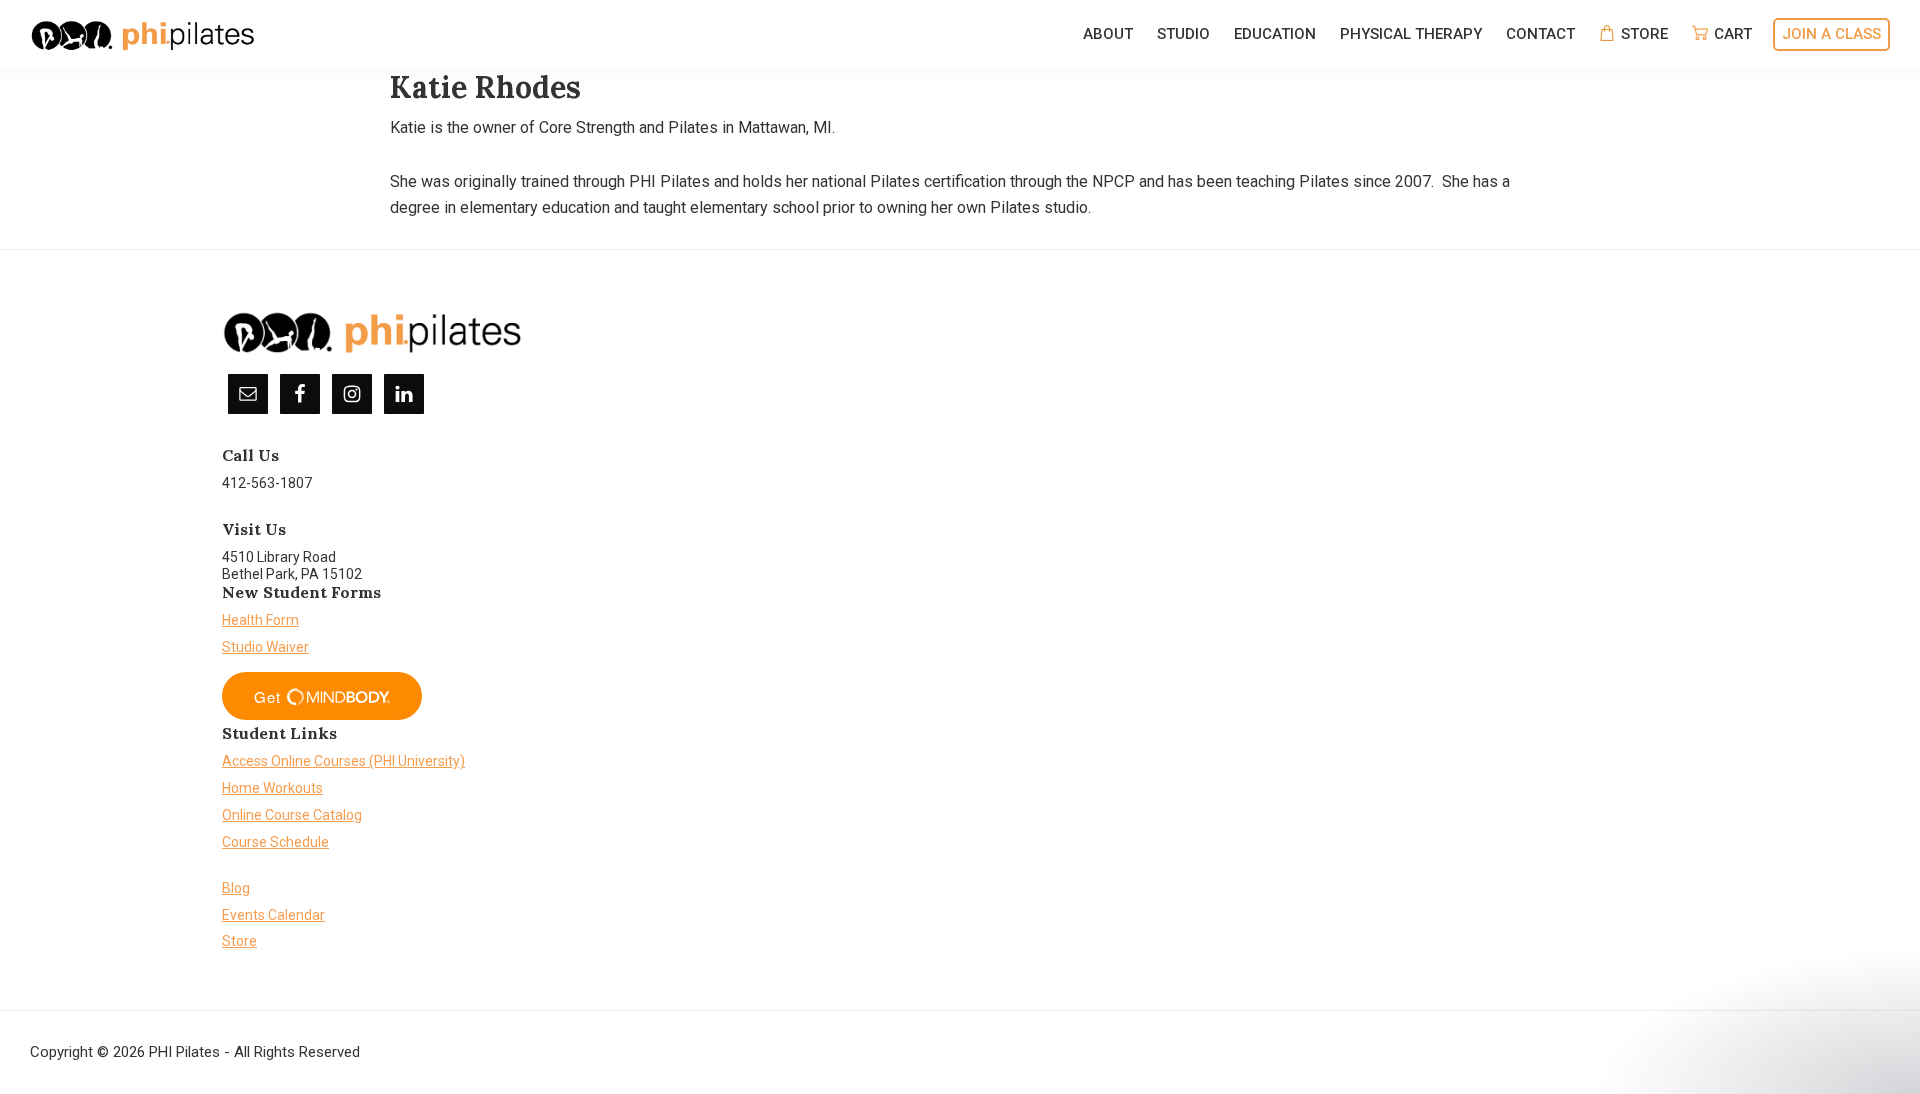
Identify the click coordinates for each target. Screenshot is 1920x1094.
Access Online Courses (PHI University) (343, 761)
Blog (236, 888)
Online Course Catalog (292, 815)
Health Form (260, 620)
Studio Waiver (265, 647)
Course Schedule (275, 842)
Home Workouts (272, 788)
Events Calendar (273, 915)
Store (239, 941)
